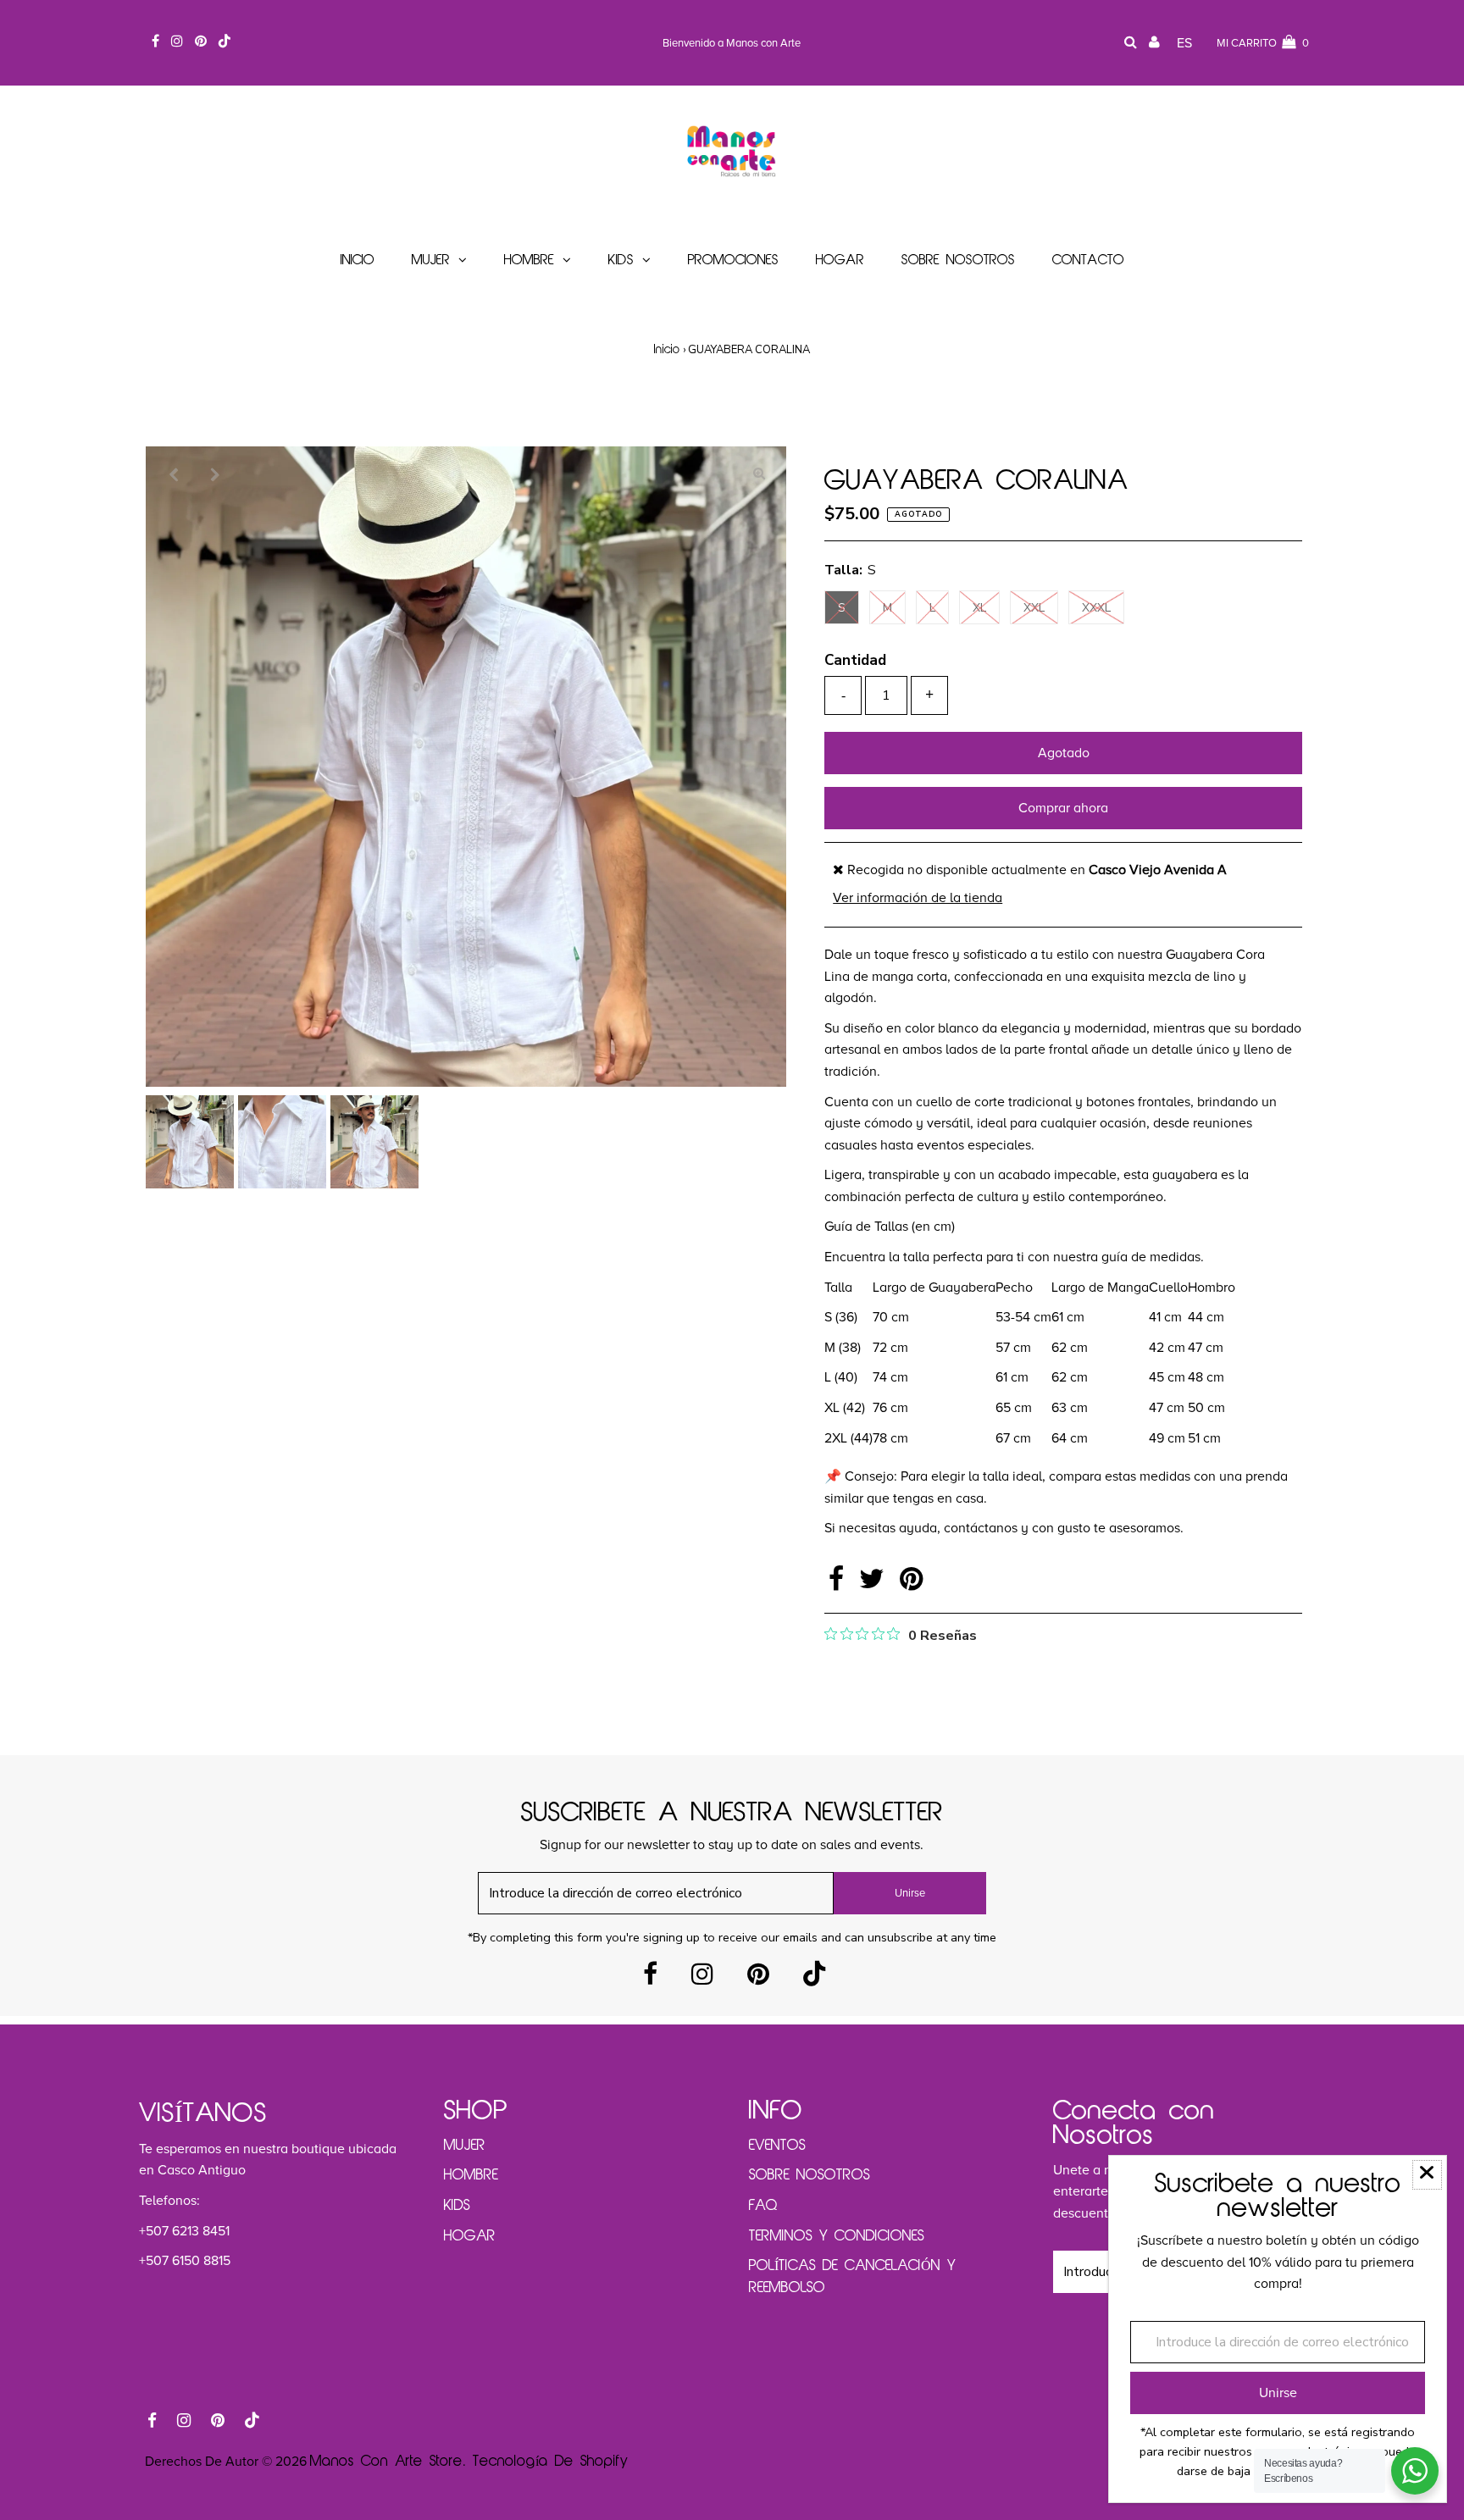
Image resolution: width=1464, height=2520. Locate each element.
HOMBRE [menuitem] (529, 260)
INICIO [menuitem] (358, 260)
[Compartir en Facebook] (840, 1584)
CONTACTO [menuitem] (1088, 260)
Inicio (667, 350)
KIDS (457, 2206)
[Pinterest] (758, 1979)
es (1184, 43)
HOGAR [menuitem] (840, 260)
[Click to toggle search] (1131, 44)
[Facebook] (650, 1979)
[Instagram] (702, 1979)
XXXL (1096, 608)
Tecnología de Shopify (551, 2462)
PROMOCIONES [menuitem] (733, 260)
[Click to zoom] (759, 474)
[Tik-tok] (814, 1979)
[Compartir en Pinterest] (911, 1584)
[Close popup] (1427, 2175)
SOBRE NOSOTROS (810, 2175)
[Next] (214, 474)
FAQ (763, 2206)
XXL (1034, 608)
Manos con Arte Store (386, 2462)
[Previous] (173, 474)
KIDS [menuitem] (621, 260)
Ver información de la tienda (918, 898)
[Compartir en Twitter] (875, 1584)
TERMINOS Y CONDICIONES (837, 2236)
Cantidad (855, 660)
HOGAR (470, 2236)
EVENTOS (777, 2146)
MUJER (465, 2146)
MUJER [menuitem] (431, 260)
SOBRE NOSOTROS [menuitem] (958, 260)
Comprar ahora (1063, 808)
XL (979, 608)
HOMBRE (471, 2175)
